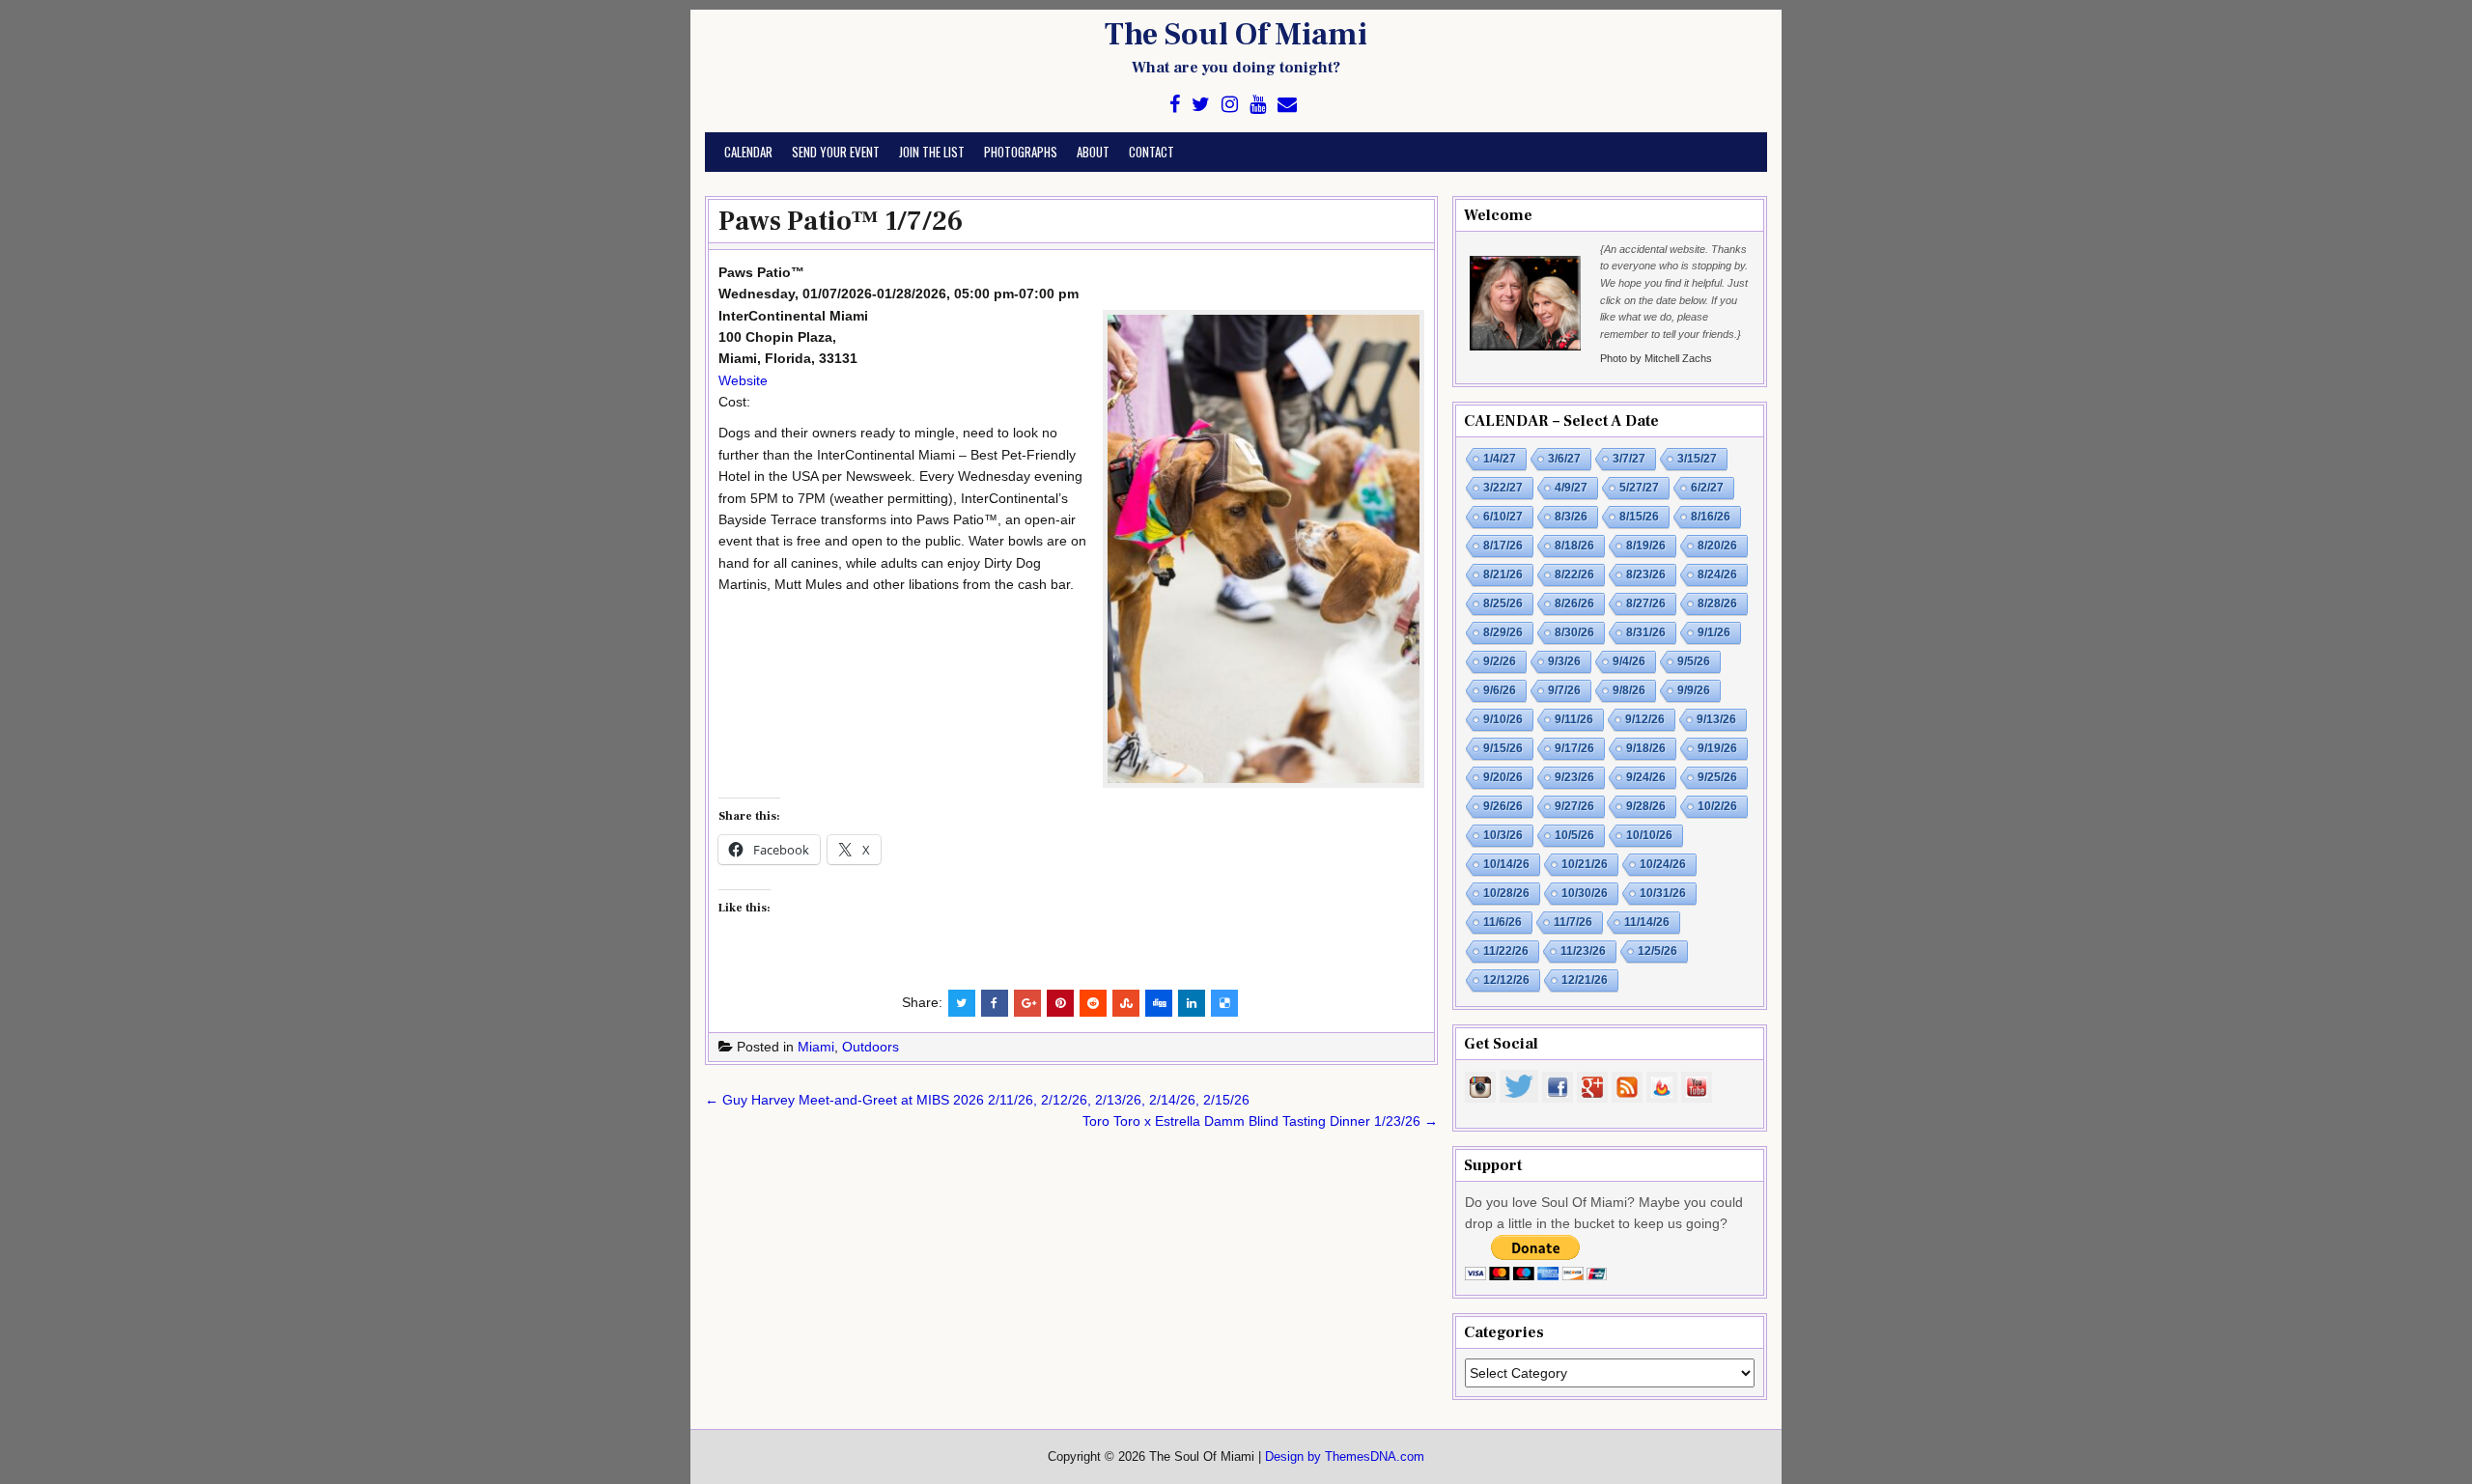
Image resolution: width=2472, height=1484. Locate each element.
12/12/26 (1506, 980)
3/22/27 (1503, 488)
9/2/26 (1500, 661)
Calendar (748, 152)
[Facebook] (1175, 105)
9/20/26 (1503, 777)
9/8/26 (1629, 690)
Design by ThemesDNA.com (1345, 1457)
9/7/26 (1564, 690)
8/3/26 (1571, 517)
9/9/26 (1694, 690)
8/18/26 (1574, 546)
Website (743, 380)
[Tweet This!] (962, 1003)
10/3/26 (1503, 835)
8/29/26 (1503, 632)
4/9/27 (1571, 488)
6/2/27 (1707, 488)
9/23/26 (1574, 777)
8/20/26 (1717, 546)
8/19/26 (1646, 546)
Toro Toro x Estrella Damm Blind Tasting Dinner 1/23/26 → (1260, 1121)
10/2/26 (1717, 806)
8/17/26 (1503, 546)
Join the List (932, 152)
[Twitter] (1201, 105)
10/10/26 (1649, 835)
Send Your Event (836, 152)
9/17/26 (1574, 748)
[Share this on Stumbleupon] (1126, 1003)
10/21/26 (1585, 864)
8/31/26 (1646, 632)
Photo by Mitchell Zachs (1656, 358)
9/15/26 (1503, 748)
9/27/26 (1574, 806)
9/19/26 (1717, 748)
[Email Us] (1287, 105)
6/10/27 (1503, 517)
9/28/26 (1646, 806)
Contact (1152, 152)
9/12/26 (1645, 719)
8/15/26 (1639, 517)
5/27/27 (1639, 488)
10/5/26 (1574, 835)
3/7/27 (1629, 459)
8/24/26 (1717, 574)
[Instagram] (1230, 105)
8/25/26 (1503, 603)
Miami (816, 1047)
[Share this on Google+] (1027, 1003)
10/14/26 (1506, 864)
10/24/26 (1663, 864)
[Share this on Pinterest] (1060, 1003)
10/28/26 (1506, 893)
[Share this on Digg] (1159, 1003)
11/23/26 (1583, 951)
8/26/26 (1574, 603)
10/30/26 (1585, 893)
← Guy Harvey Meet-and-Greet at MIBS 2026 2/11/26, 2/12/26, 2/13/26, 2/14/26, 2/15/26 (977, 1100)
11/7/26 (1573, 922)
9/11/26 (1574, 719)
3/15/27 (1697, 459)
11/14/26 (1647, 922)
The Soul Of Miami (1236, 35)
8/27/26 (1646, 603)
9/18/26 (1646, 748)
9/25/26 (1717, 777)
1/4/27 (1500, 459)
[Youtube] (1258, 105)
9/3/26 (1564, 661)
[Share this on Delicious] (1224, 1003)
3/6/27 (1564, 459)
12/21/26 (1585, 980)
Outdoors (871, 1047)
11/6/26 (1503, 922)
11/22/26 (1506, 951)
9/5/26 (1694, 661)
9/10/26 (1503, 719)
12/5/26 (1657, 951)
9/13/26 (1716, 719)
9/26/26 (1503, 806)
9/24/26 (1646, 777)
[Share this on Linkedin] (1192, 1003)
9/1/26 (1714, 632)
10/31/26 (1663, 893)
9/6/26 (1500, 690)
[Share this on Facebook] (995, 1003)
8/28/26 (1717, 603)
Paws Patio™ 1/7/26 (841, 221)
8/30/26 (1574, 632)
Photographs (1021, 152)
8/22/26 (1574, 574)
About (1093, 152)
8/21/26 (1503, 574)
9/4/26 (1629, 661)
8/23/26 (1646, 574)
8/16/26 (1711, 517)
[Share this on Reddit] (1093, 1003)
